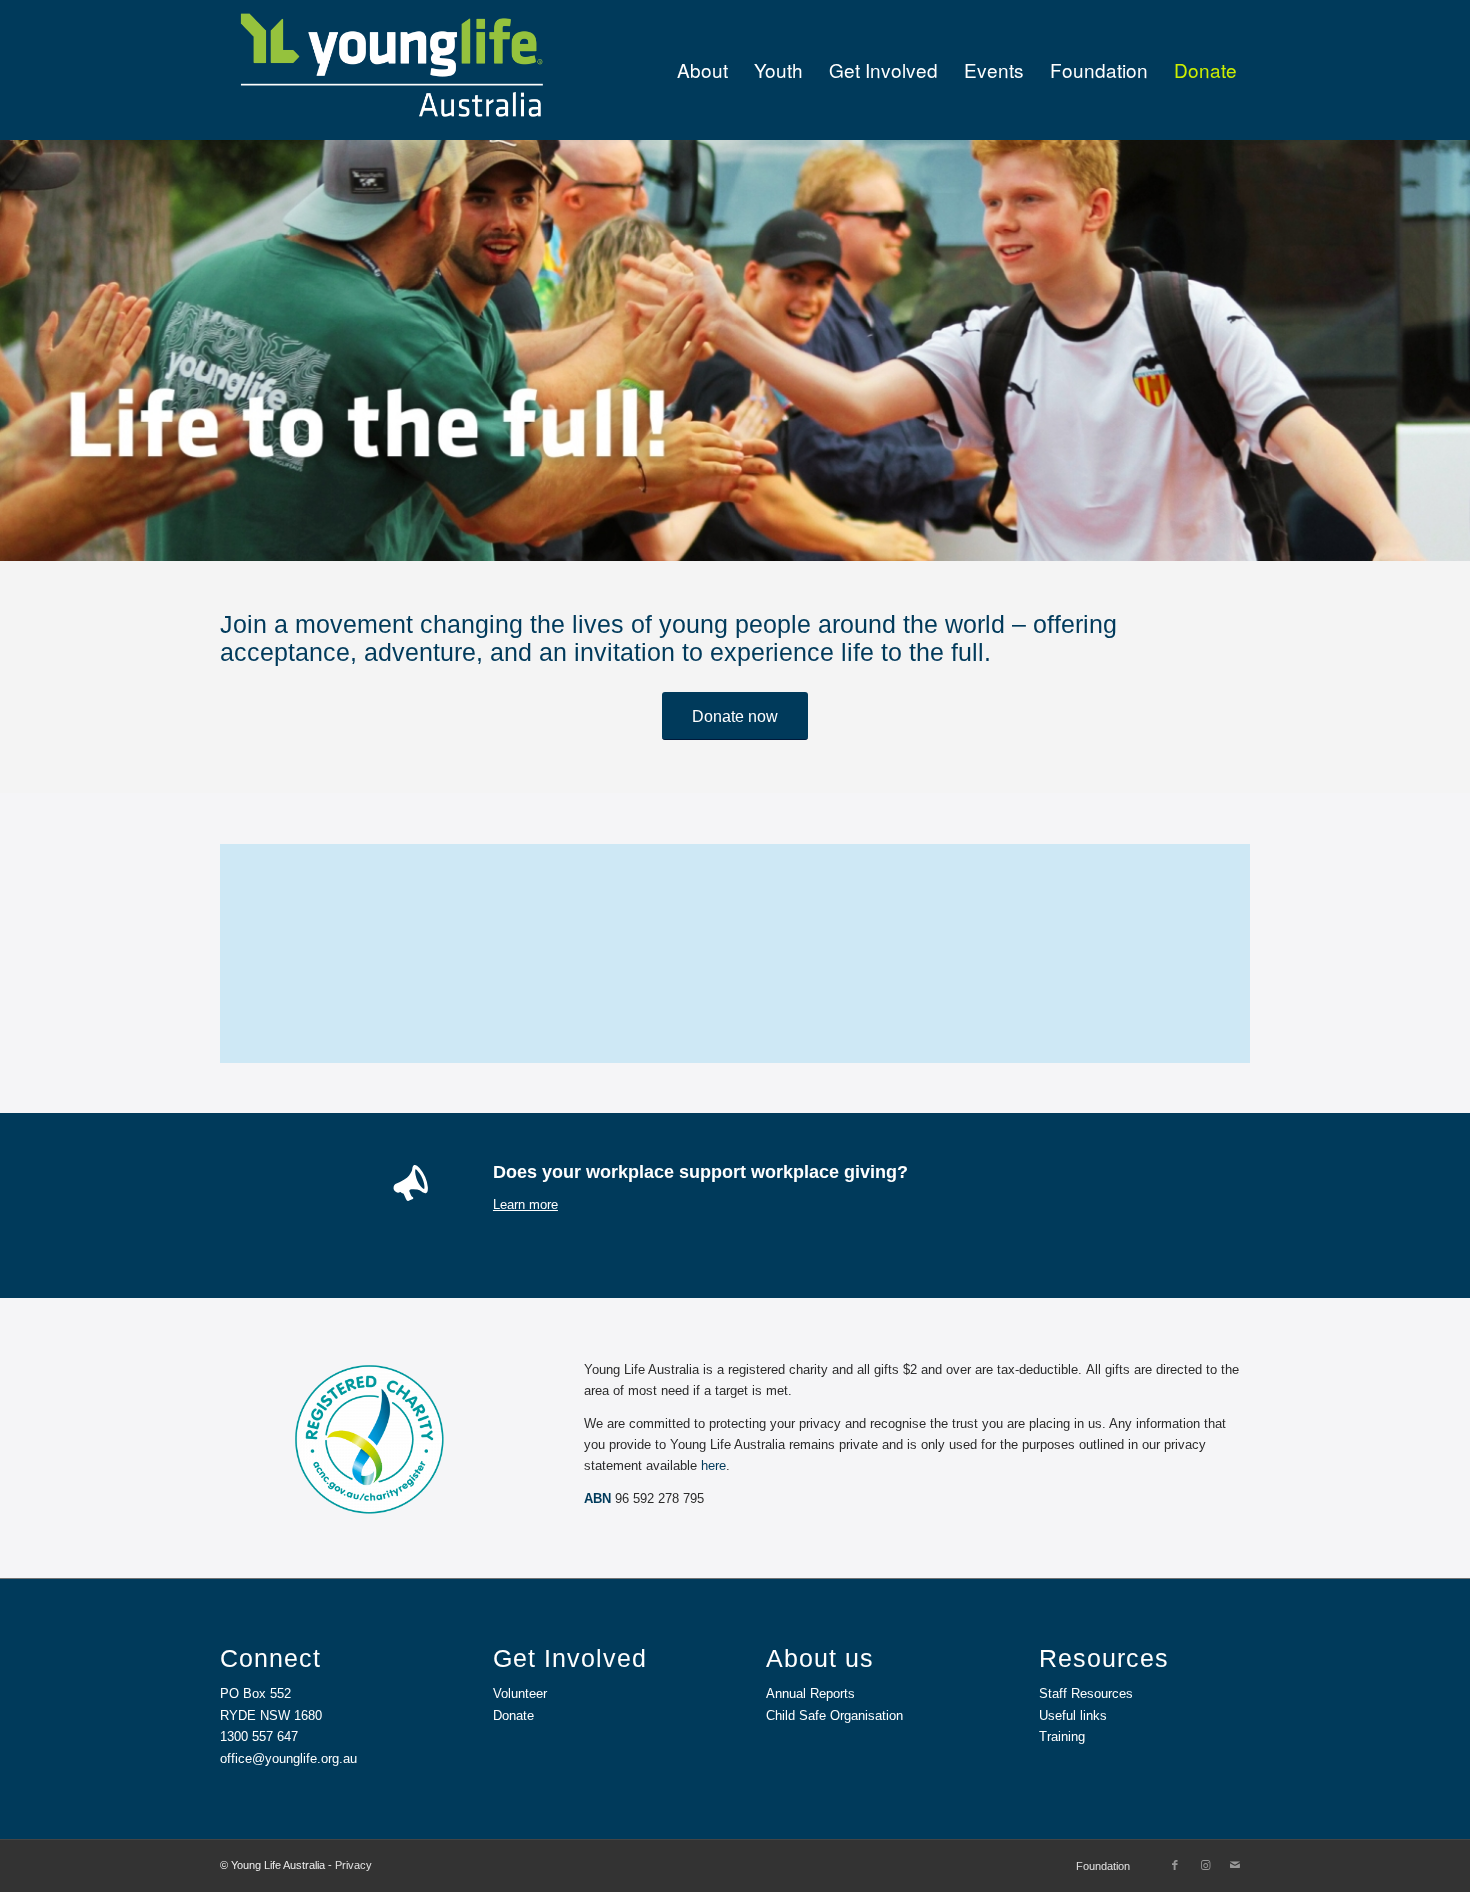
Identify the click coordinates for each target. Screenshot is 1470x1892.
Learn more (525, 1204)
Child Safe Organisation (834, 1715)
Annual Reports (810, 1693)
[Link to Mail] (1235, 1865)
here (713, 1465)
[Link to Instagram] (1205, 1865)
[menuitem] (702, 70)
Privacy (353, 1865)
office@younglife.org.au (288, 1758)
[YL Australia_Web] (390, 70)
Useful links (1073, 1715)
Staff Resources (1086, 1693)
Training (1062, 1736)
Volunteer (520, 1693)
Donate (513, 1715)
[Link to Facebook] (1175, 1865)
